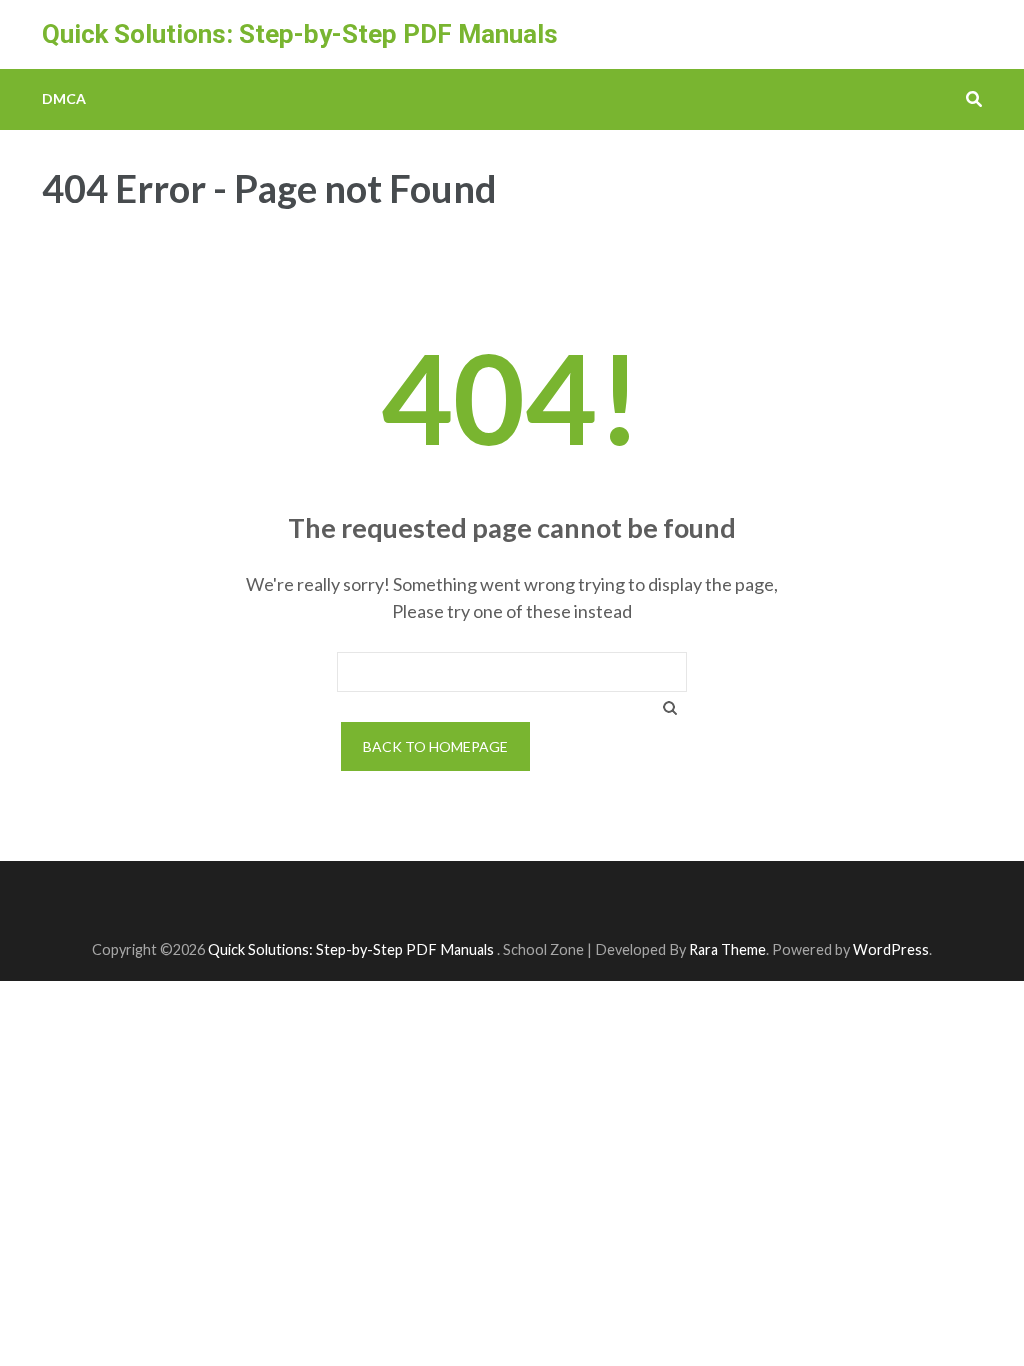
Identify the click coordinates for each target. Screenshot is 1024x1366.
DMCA (64, 98)
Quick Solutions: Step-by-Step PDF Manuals (300, 34)
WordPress (891, 949)
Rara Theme (727, 949)
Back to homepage (435, 746)
